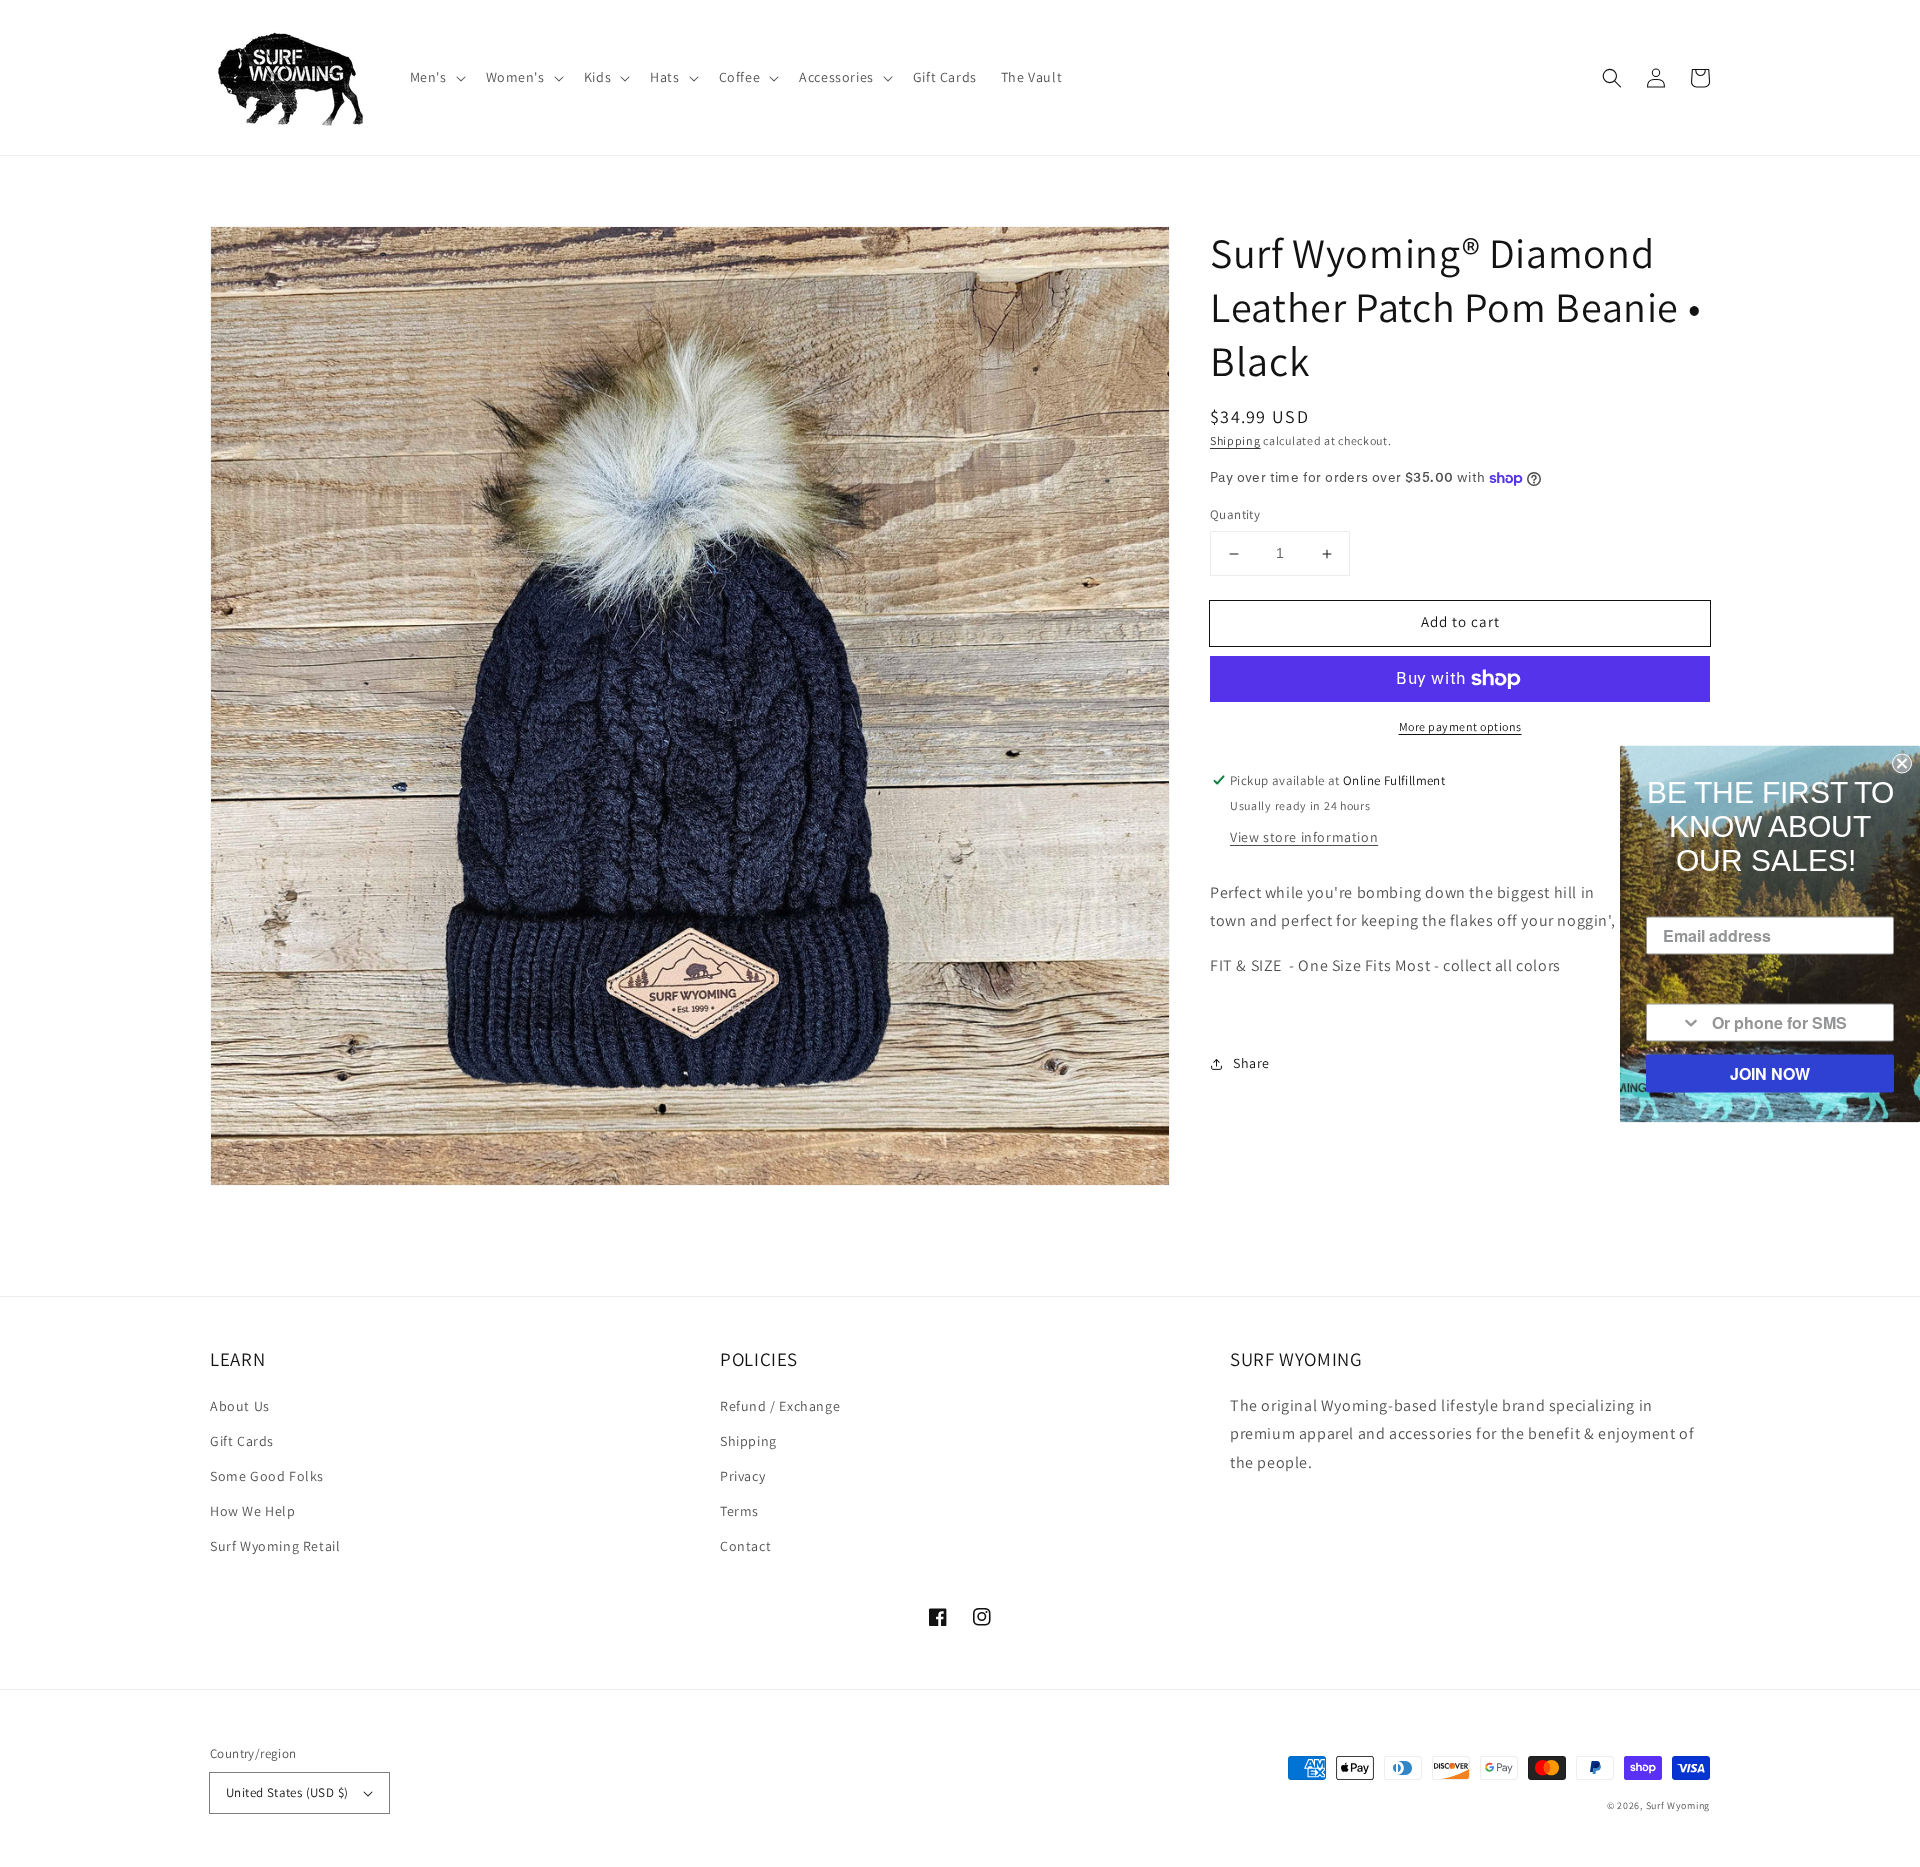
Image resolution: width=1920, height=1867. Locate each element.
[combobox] (1674, 1022)
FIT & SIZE (1246, 966)
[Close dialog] (1902, 763)
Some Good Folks (267, 1476)
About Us (240, 1406)
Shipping (1235, 440)
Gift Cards (242, 1441)
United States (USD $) (287, 1792)
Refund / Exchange (780, 1406)
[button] (436, 77)
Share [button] (1251, 1063)
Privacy (742, 1476)
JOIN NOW (1770, 1072)
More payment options (1460, 726)
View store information (1304, 837)
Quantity (1235, 515)
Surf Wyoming (1678, 1805)
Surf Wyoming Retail (275, 1546)
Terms (739, 1511)
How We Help (253, 1511)
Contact (745, 1546)
